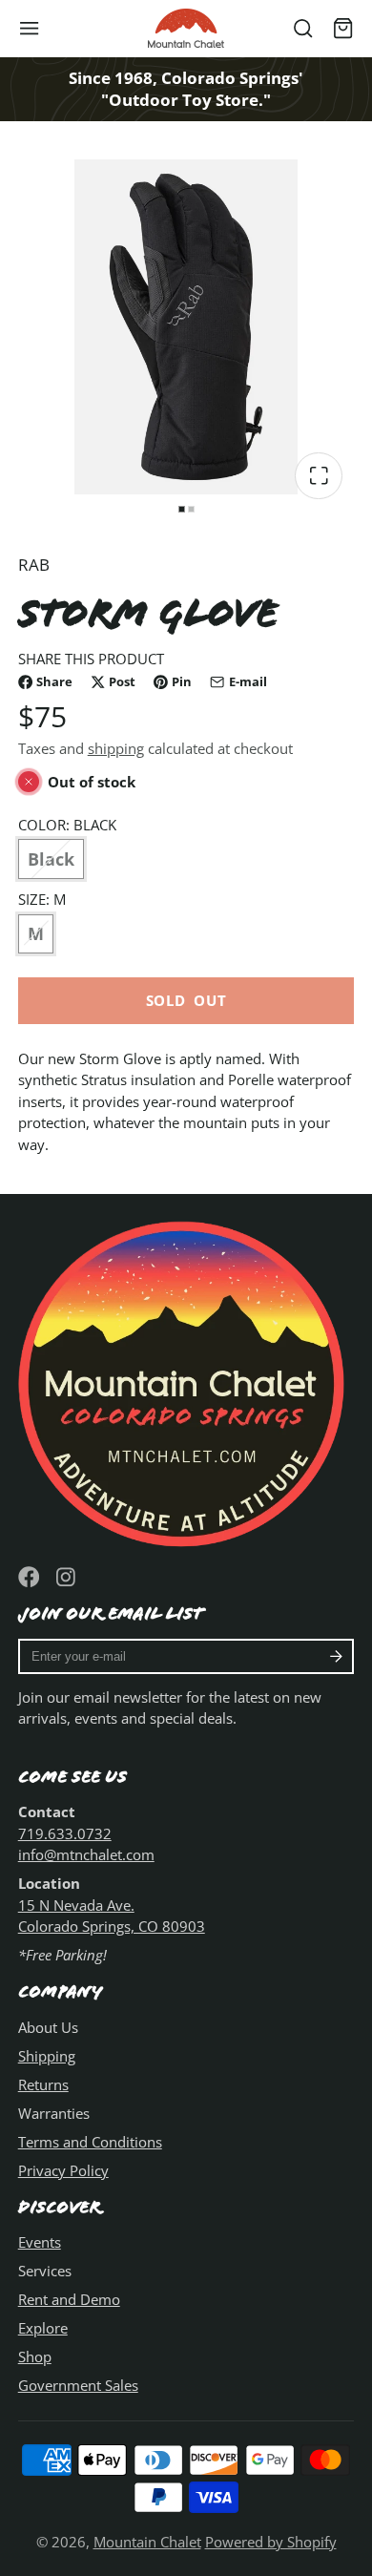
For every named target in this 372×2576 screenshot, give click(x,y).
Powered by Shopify (271, 2542)
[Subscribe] (336, 1657)
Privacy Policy (63, 2170)
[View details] (186, 1381)
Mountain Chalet (147, 2542)
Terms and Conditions (90, 2142)
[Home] (186, 28)
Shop (35, 2356)
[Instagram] (67, 1577)
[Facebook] (29, 1577)
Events (40, 2242)
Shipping (47, 2056)
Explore (43, 2328)
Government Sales (78, 2385)
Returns (43, 2084)
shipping (116, 748)
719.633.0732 (65, 1833)
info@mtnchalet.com (86, 1854)
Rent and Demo (69, 2299)
